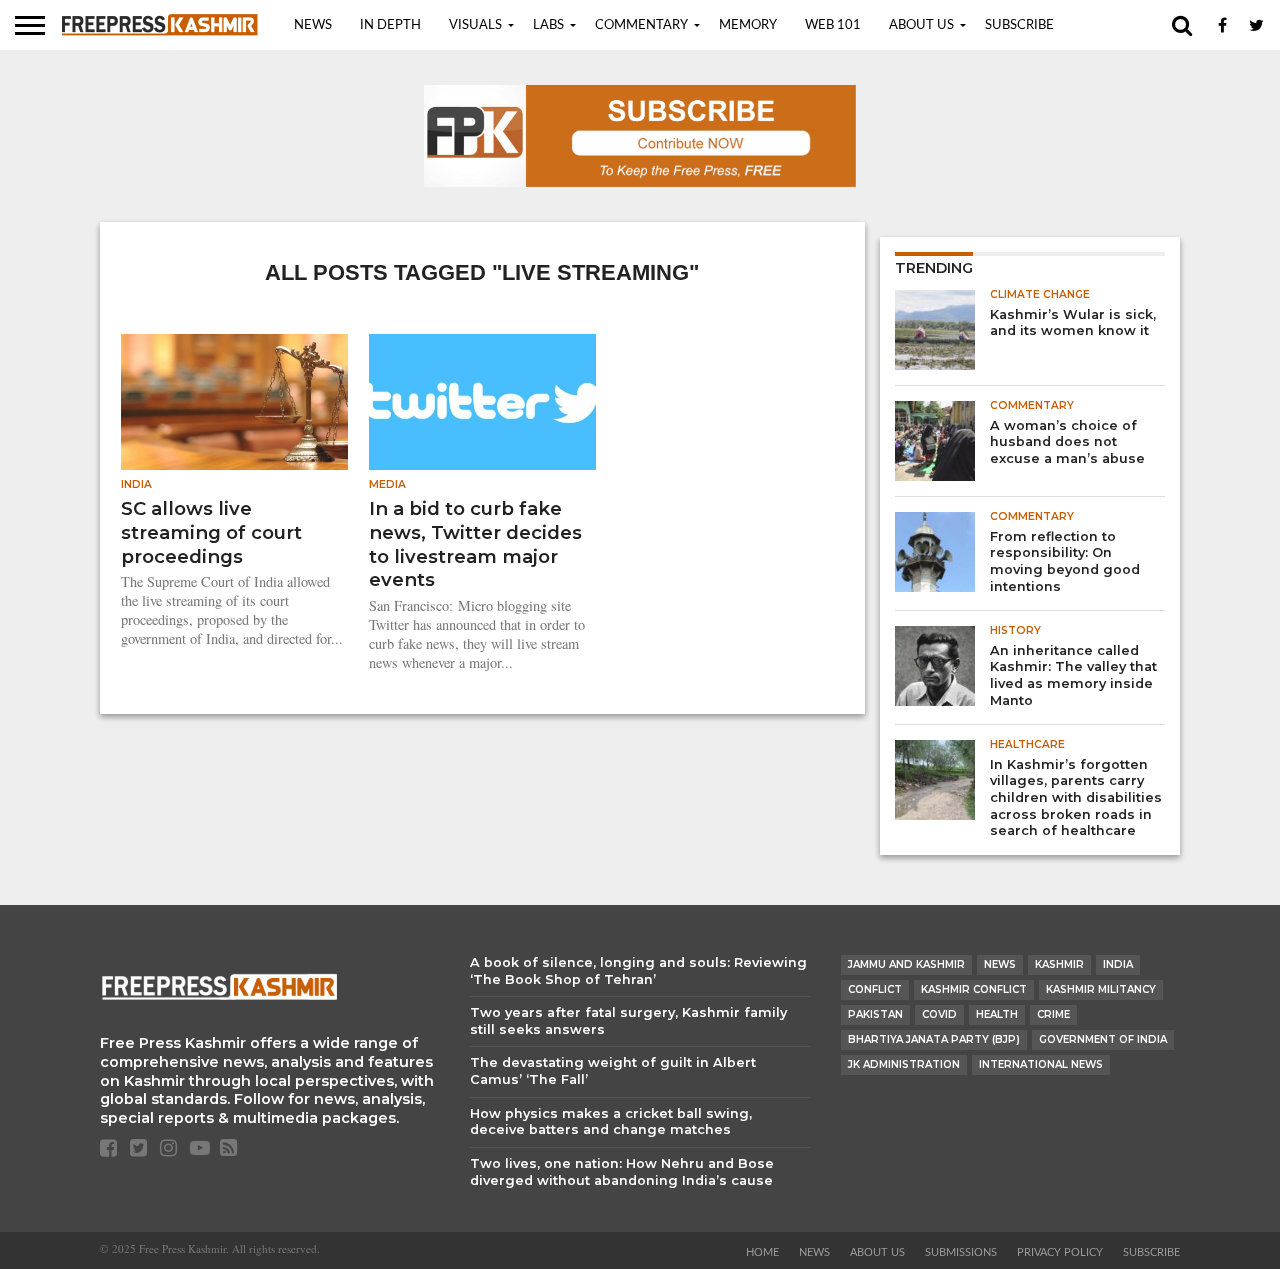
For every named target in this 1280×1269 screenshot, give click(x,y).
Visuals (475, 25)
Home (762, 1252)
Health (997, 1014)
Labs (548, 25)
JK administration (904, 1064)
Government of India (1103, 1039)
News (313, 25)
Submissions (961, 1252)
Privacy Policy (1060, 1252)
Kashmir (1059, 964)
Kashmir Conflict (974, 989)
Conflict (875, 989)
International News (1041, 1064)
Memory (748, 25)
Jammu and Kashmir (906, 964)
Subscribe (1019, 25)
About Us (921, 25)
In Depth (390, 25)
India (1118, 964)
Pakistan (875, 1014)
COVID (939, 1014)
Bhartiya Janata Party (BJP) (934, 1039)
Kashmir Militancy (1101, 989)
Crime (1053, 1014)
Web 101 (833, 25)
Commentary (641, 25)
